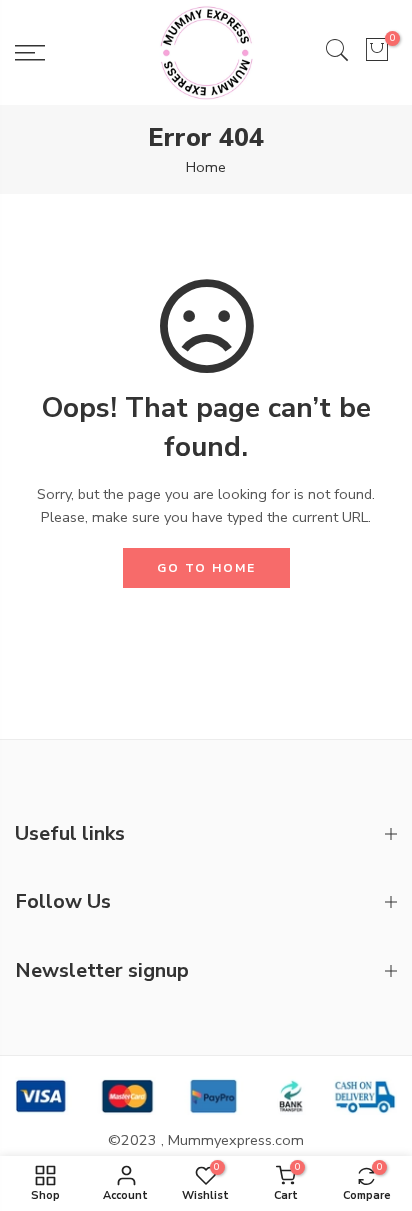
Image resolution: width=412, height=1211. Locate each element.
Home (206, 167)
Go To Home (206, 568)
